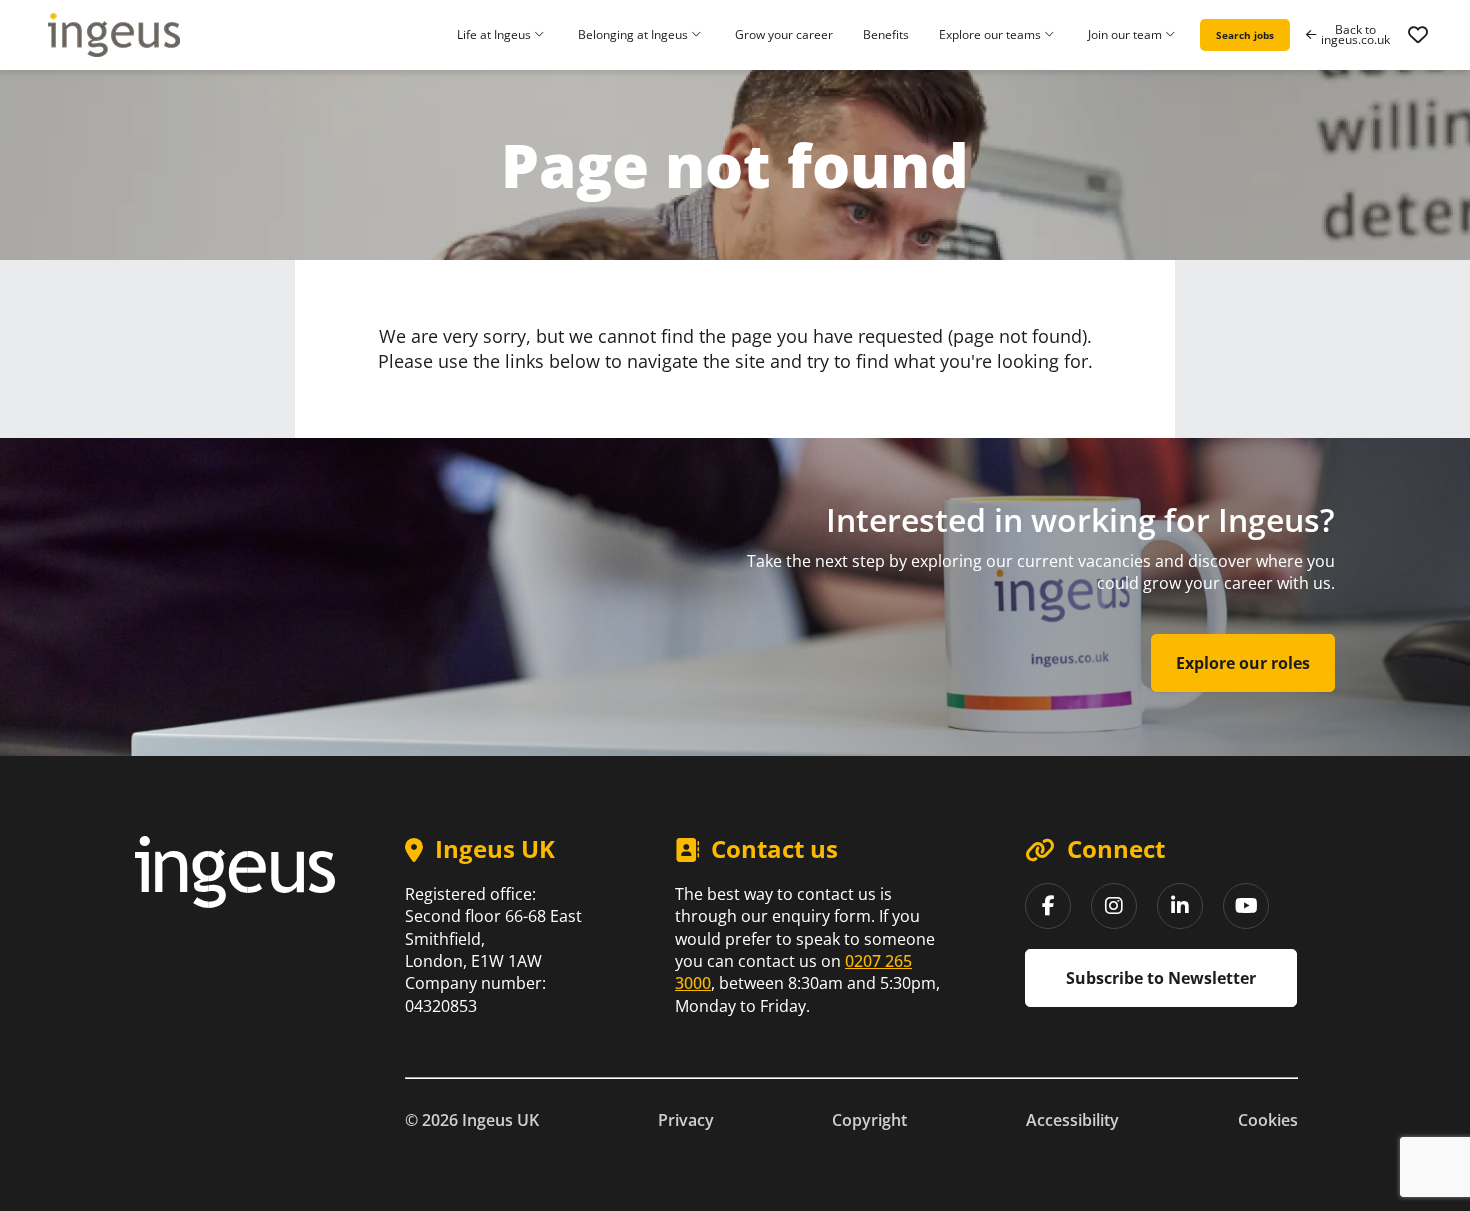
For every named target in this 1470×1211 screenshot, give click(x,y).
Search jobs (1245, 35)
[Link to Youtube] (1246, 906)
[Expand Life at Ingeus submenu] (542, 35)
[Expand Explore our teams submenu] (1052, 35)
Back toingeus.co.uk (1355, 35)
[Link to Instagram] (1114, 906)
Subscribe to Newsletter (1161, 978)
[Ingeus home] (114, 35)
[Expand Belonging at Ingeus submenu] (699, 35)
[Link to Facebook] (1048, 906)
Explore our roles (1243, 663)
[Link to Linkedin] (1180, 906)
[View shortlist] (1418, 35)
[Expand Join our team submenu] (1173, 35)
